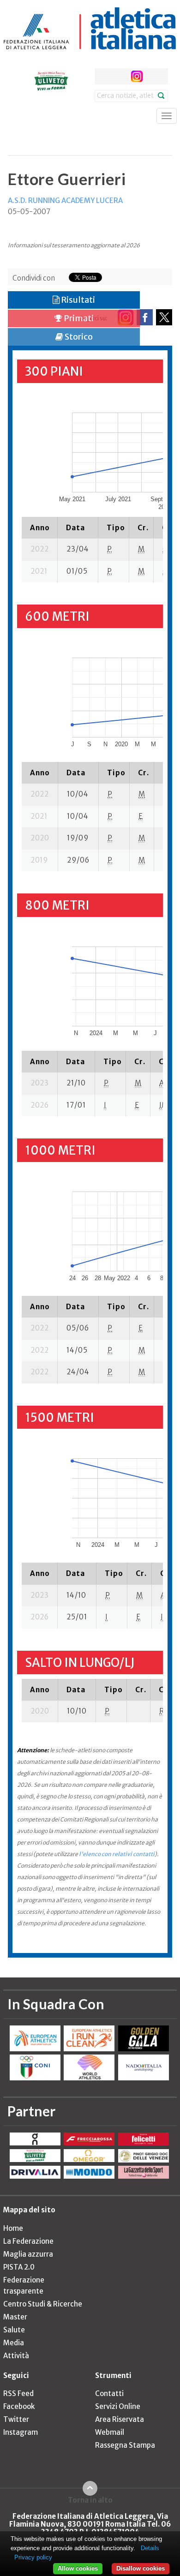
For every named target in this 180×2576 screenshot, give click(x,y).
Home (13, 2228)
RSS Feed (18, 2393)
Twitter (16, 2419)
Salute (14, 2330)
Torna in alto (90, 2500)
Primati (78, 318)
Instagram (21, 2432)
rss (154, 76)
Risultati (77, 300)
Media (14, 2343)
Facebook (19, 2406)
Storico (78, 337)
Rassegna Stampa (125, 2445)
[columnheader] (40, 527)
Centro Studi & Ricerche (43, 2304)
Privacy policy (33, 2557)
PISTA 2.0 (19, 2267)
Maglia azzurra (28, 2254)
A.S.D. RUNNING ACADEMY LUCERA (65, 201)
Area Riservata (120, 2419)
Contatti (109, 2393)
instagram (137, 76)
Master (15, 2317)
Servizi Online (118, 2406)
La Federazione (28, 2241)
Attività (16, 2356)
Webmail (110, 2432)
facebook (103, 76)
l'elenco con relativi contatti (117, 1854)
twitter (120, 76)
